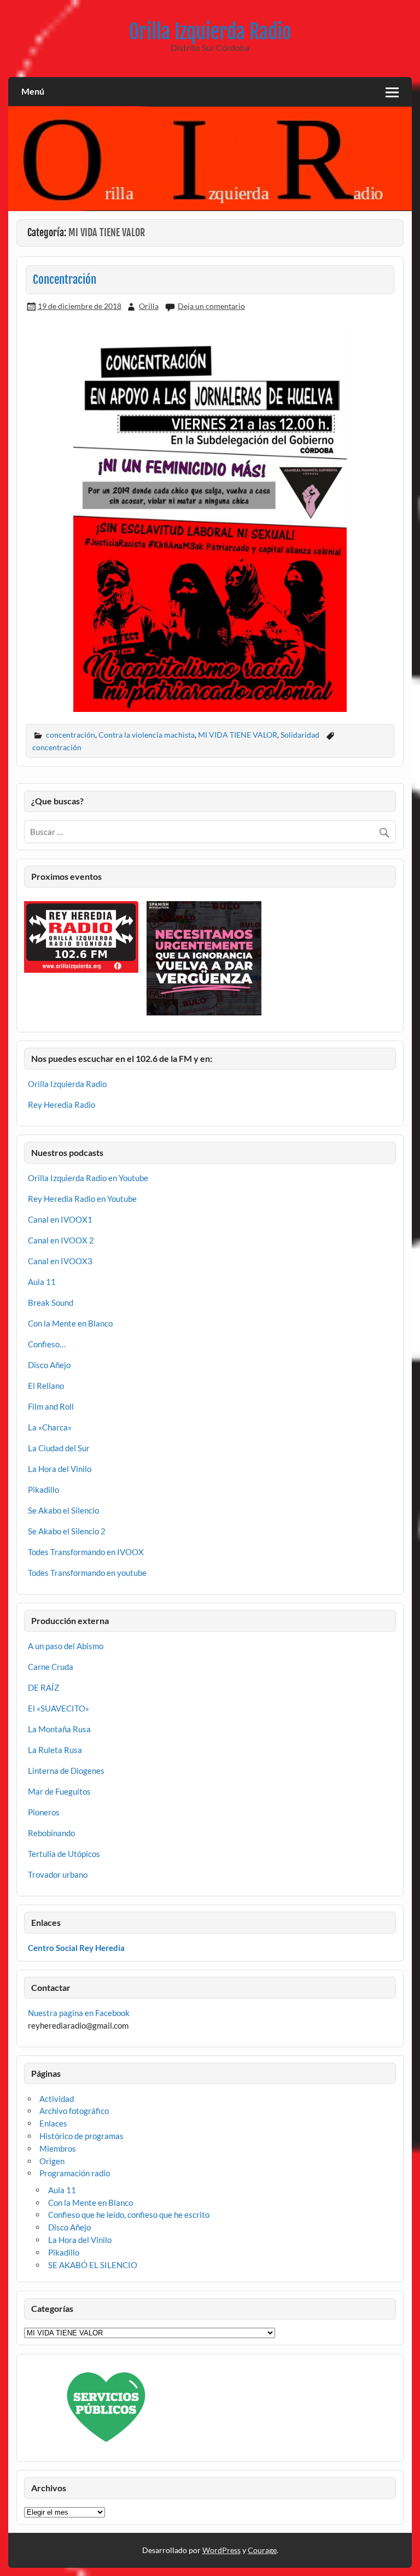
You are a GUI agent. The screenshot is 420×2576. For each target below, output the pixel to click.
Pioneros (44, 1812)
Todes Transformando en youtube (87, 1573)
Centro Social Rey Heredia (76, 1948)
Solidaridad (300, 735)
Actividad (57, 2099)
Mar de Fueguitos (59, 1791)
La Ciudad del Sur (59, 1448)
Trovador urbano (58, 1874)
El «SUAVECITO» (59, 1708)
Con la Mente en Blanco (70, 1323)
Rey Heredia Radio (62, 1105)
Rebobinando (51, 1833)
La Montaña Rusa (59, 1729)
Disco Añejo (49, 1365)
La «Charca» (50, 1427)
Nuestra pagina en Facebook (79, 2013)
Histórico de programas (81, 2136)
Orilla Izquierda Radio (210, 32)
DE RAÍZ (43, 1687)
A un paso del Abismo (66, 1646)
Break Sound (51, 1302)
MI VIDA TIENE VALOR (238, 735)
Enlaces (53, 2123)
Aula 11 (42, 1282)
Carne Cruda (51, 1667)
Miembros (58, 2148)
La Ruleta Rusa (55, 1750)
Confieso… (47, 1344)
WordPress (221, 2550)
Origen (52, 2161)
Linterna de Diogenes (66, 1771)
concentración (71, 735)
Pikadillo (43, 1489)
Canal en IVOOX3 (60, 1261)
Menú (33, 91)
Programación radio (75, 2173)
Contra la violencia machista (147, 735)
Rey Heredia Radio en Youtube (82, 1199)
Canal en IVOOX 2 (61, 1240)
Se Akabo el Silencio (63, 1510)
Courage (262, 2550)
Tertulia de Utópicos (64, 1854)
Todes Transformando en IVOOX (86, 1552)
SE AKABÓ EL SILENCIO (93, 2265)
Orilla (149, 306)
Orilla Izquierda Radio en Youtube (88, 1178)
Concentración (65, 279)
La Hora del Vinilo (60, 1469)
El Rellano (46, 1386)
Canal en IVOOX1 (60, 1219)
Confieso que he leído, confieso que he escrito (129, 2215)
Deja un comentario (211, 306)
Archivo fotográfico (74, 2111)
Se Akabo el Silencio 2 (67, 1531)
